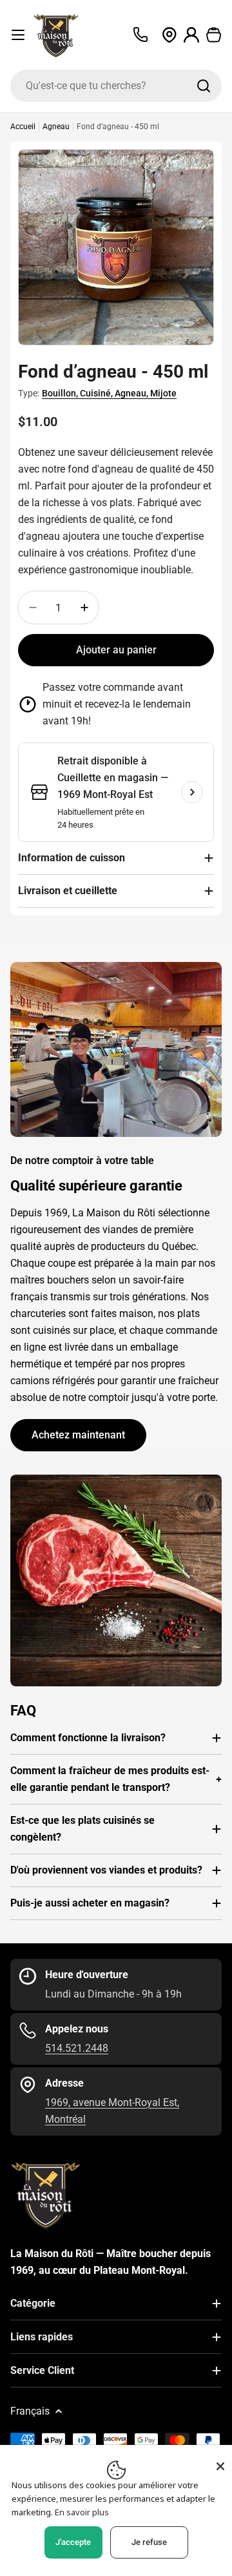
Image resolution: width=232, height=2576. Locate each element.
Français (30, 2411)
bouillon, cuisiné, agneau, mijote (109, 393)
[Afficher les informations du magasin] (192, 792)
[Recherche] (204, 86)
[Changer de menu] (18, 35)
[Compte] (192, 35)
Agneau (56, 127)
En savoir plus (82, 2512)
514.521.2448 (77, 2048)
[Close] (220, 2466)
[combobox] (116, 86)
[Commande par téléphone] (140, 35)
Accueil (23, 127)
